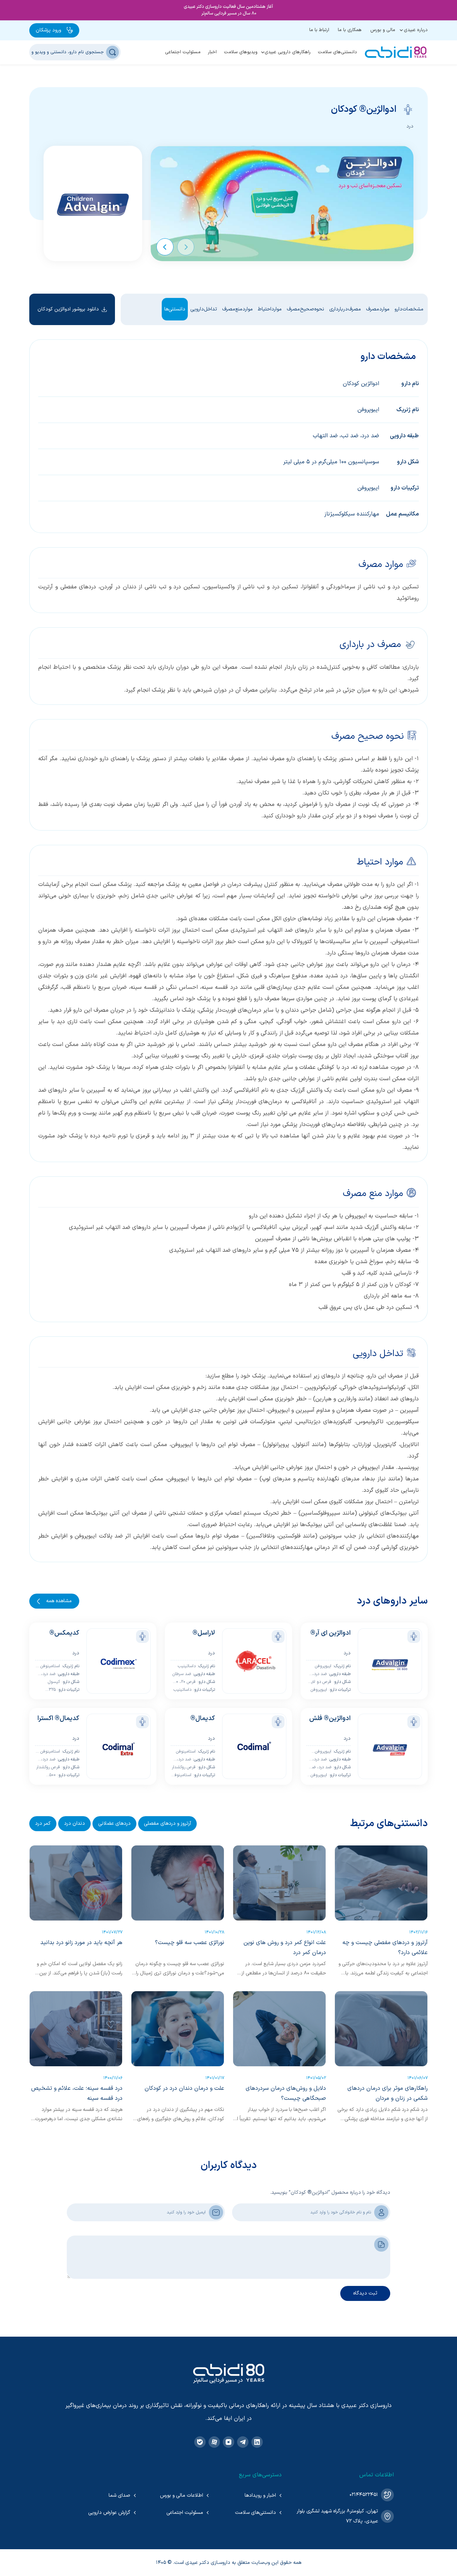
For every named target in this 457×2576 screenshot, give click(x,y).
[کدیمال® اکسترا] (119, 1746)
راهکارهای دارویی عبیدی (288, 52)
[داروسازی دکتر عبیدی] (396, 52)
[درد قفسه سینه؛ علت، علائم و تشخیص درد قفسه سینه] (76, 2029)
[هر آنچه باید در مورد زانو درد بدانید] (76, 1883)
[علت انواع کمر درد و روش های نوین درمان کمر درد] (279, 1883)
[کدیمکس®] (119, 1661)
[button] (186, 247)
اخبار (212, 52)
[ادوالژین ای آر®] (390, 1661)
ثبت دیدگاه (365, 2293)
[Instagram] (228, 2442)
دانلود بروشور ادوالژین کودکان (68, 309)
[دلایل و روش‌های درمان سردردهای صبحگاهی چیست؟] (279, 2029)
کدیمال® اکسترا (58, 1718)
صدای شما (119, 2495)
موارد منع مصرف (237, 309)
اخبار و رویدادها (260, 2495)
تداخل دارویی (204, 309)
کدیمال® (203, 1718)
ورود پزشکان (48, 30)
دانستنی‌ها (175, 309)
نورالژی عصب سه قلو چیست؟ (190, 1943)
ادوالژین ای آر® (330, 1633)
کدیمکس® (64, 1633)
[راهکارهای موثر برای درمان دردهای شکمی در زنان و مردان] (381, 2029)
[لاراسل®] (254, 1661)
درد (410, 126)
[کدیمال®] (254, 1746)
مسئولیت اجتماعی (183, 52)
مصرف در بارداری (345, 309)
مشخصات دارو (409, 309)
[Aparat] (214, 2442)
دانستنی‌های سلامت (337, 52)
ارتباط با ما (319, 30)
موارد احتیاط (270, 309)
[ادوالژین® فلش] (390, 1746)
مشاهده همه (59, 1601)
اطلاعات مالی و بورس (182, 2495)
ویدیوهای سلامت (241, 52)
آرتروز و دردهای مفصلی (167, 1823)
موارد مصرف (378, 309)
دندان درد (74, 1823)
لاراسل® (204, 1633)
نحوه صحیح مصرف (305, 309)
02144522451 (364, 2495)
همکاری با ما (350, 30)
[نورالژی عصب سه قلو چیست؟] (178, 1883)
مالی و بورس (383, 30)
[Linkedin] (257, 2442)
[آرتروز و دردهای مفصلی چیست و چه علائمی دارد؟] (381, 1883)
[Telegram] (243, 2442)
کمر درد (43, 1823)
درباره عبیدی (416, 30)
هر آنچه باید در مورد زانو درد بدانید (81, 1943)
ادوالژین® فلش (330, 1718)
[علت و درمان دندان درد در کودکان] (178, 2029)
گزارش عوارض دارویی (109, 2513)
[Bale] (200, 2442)
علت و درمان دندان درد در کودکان (184, 2088)
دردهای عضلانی (114, 1823)
